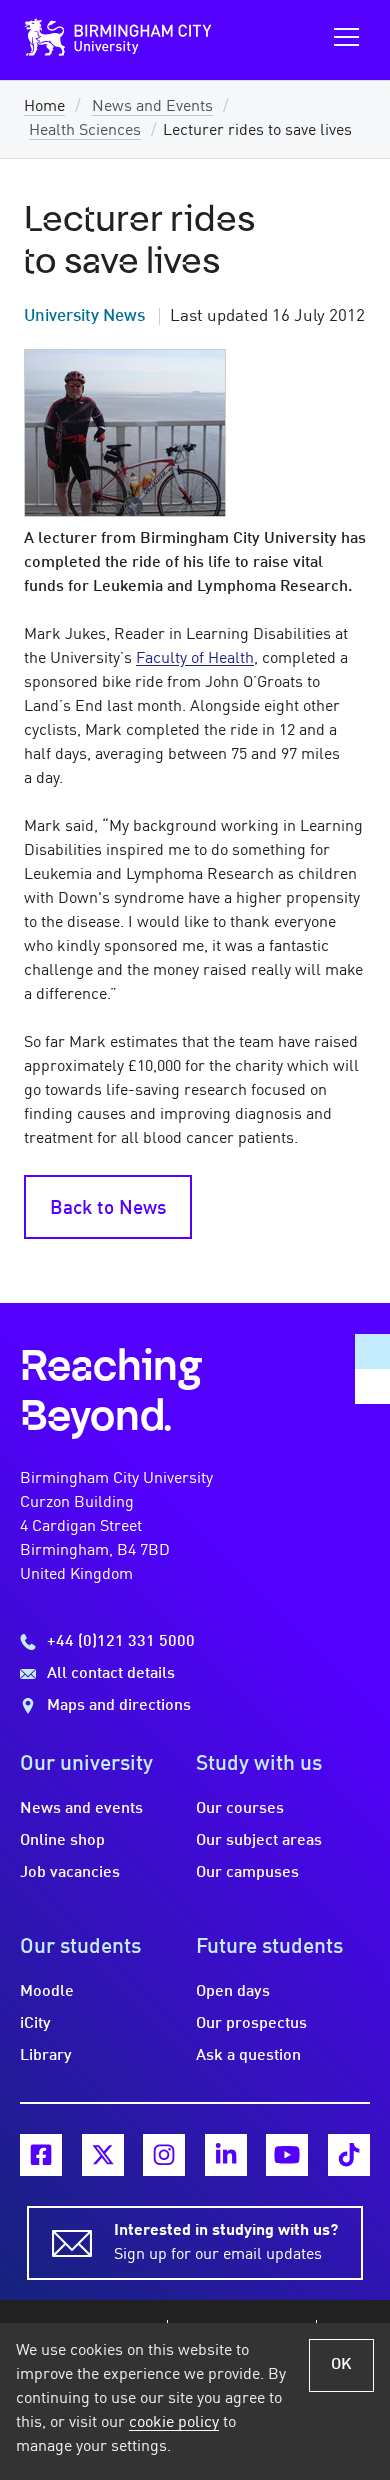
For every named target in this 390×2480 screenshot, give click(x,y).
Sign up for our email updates (226, 2243)
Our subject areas (259, 1841)
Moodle (47, 1992)
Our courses (240, 1809)
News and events (81, 1809)
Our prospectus (251, 2024)
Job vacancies (70, 1873)
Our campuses (247, 1873)
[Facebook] (41, 2155)
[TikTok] (349, 2155)
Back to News (108, 1209)
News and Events (152, 107)
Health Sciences (85, 131)
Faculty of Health (195, 659)
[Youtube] (287, 2155)
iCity (35, 2024)
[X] (103, 2155)
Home (44, 107)
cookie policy (174, 2423)
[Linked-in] (226, 2155)
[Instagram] (164, 2155)
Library (46, 2056)
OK (341, 2365)
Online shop (62, 1841)
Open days (233, 1992)
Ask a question (248, 2056)
